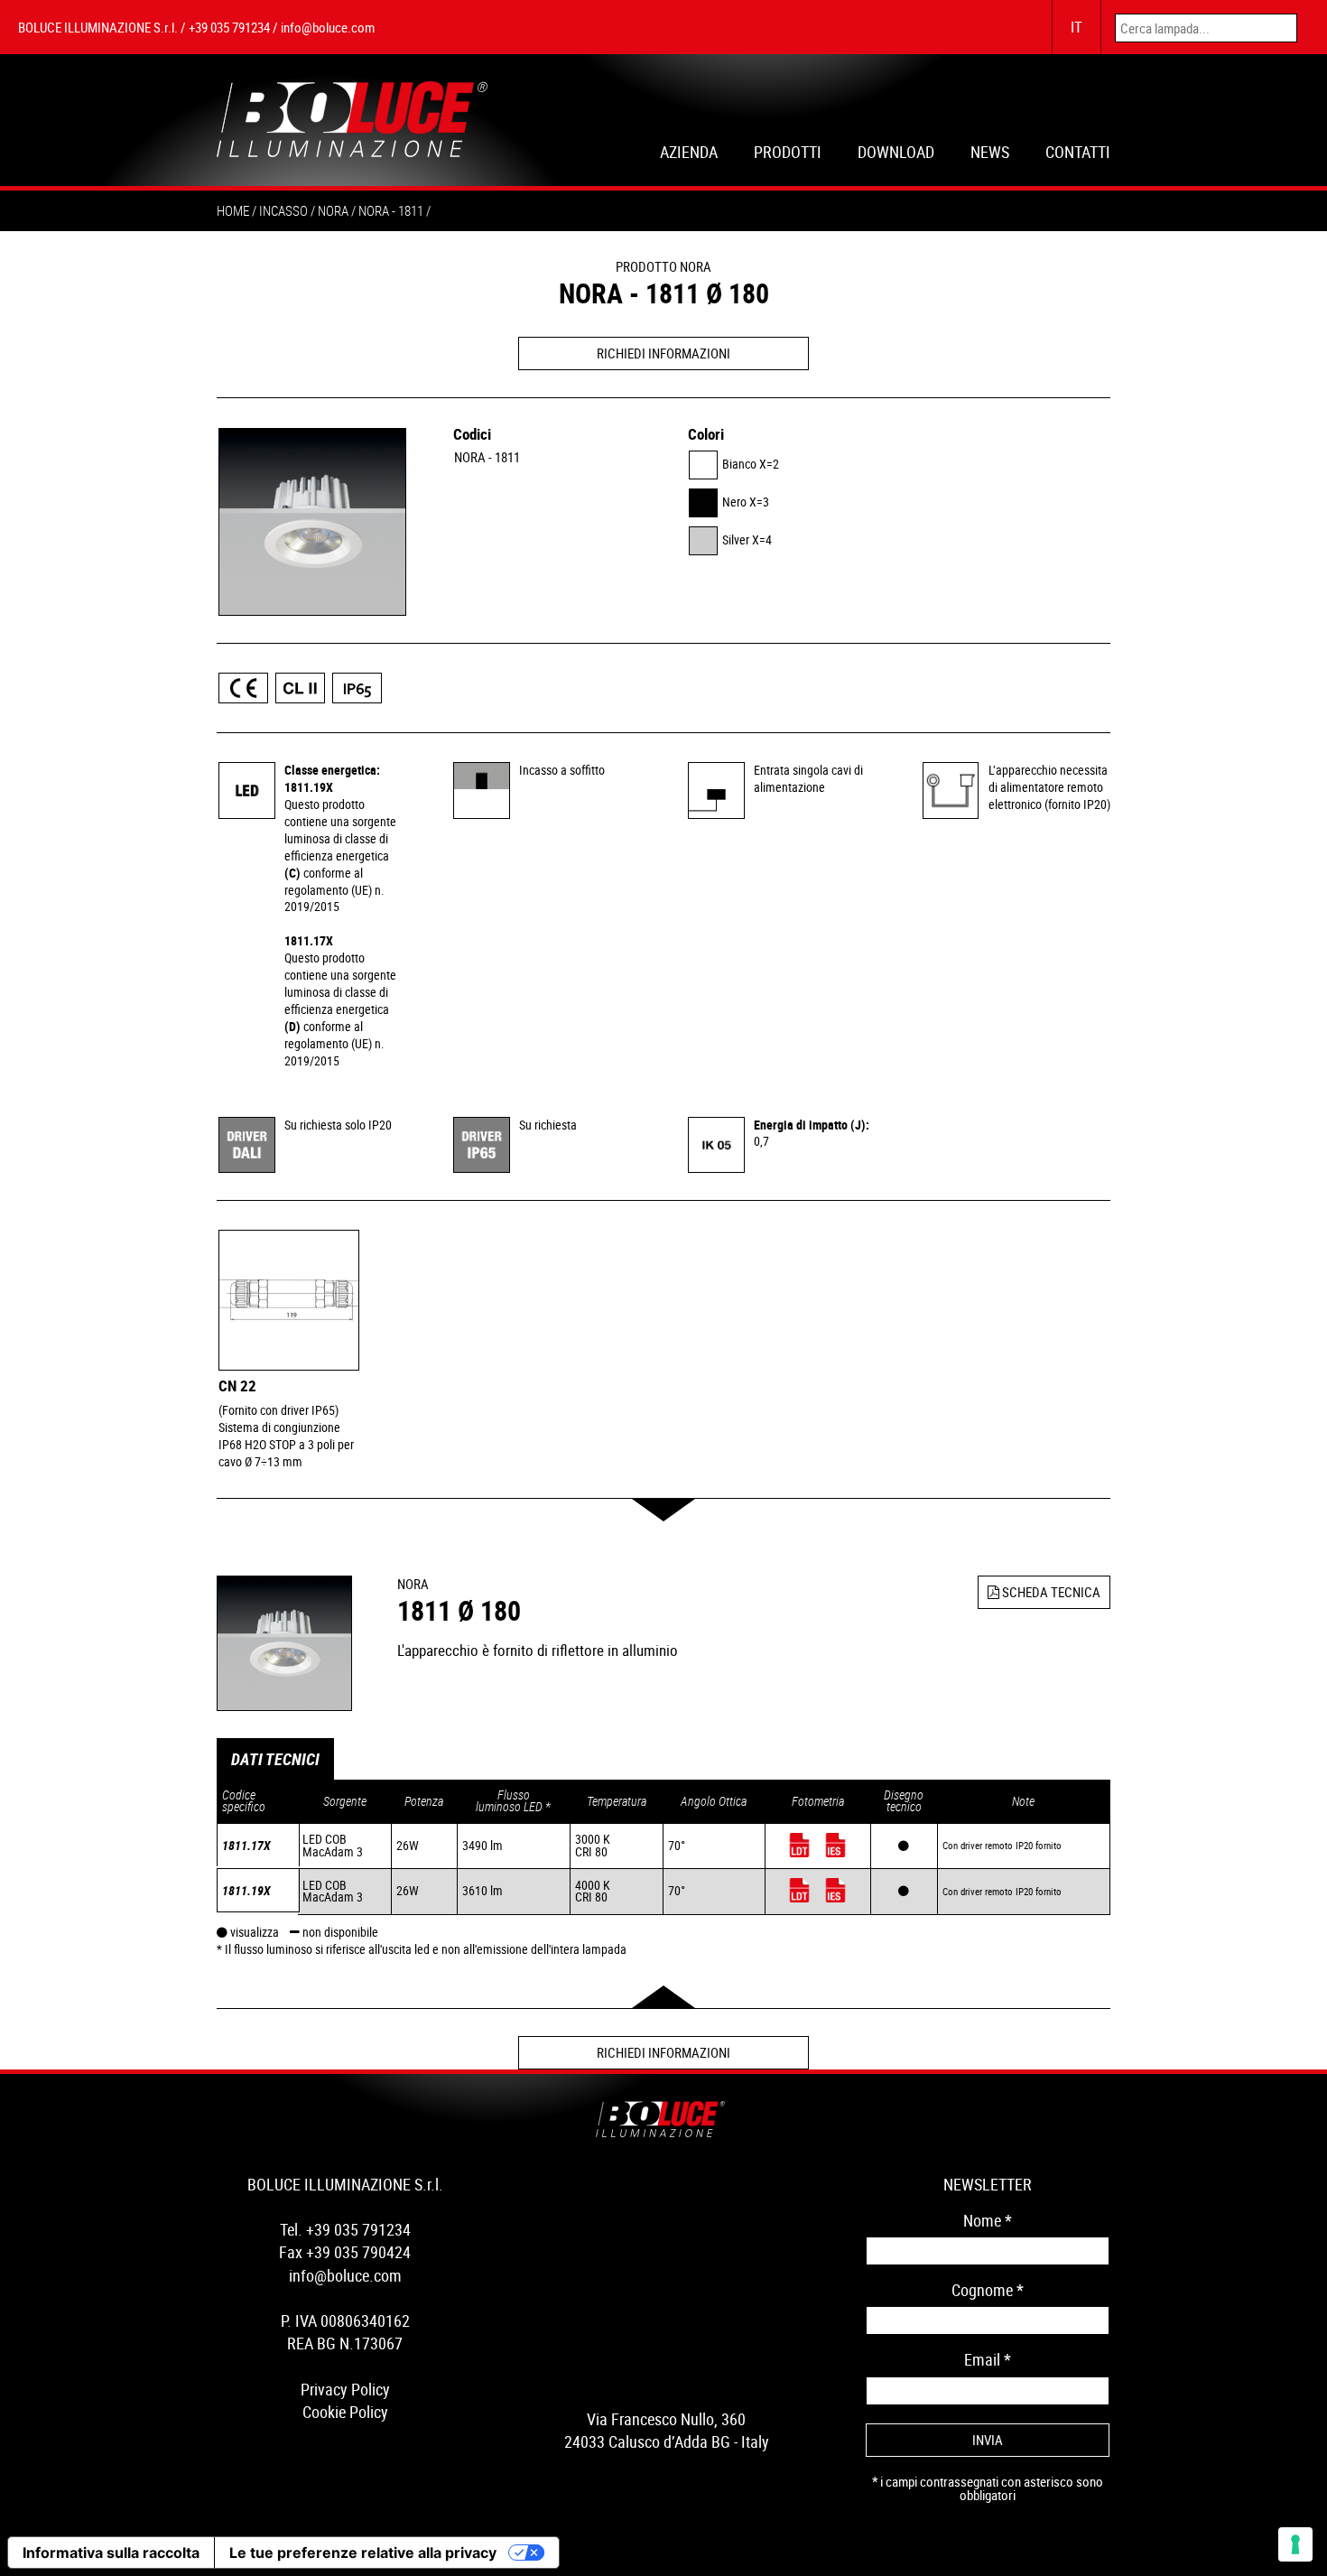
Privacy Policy (345, 2389)
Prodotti (788, 154)
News (990, 154)
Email (988, 2359)
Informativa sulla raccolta (111, 2553)
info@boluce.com (328, 27)
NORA (333, 210)
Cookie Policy (345, 2412)
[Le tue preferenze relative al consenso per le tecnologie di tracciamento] (1295, 2544)
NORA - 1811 (487, 457)
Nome (988, 2220)
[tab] (275, 1759)
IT (1076, 27)
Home (233, 210)
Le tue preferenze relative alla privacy (363, 2553)
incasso (283, 210)
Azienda (689, 154)
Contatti (1078, 154)
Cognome (988, 2290)
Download (896, 154)
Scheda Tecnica (1050, 1592)
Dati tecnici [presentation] (275, 1759)
